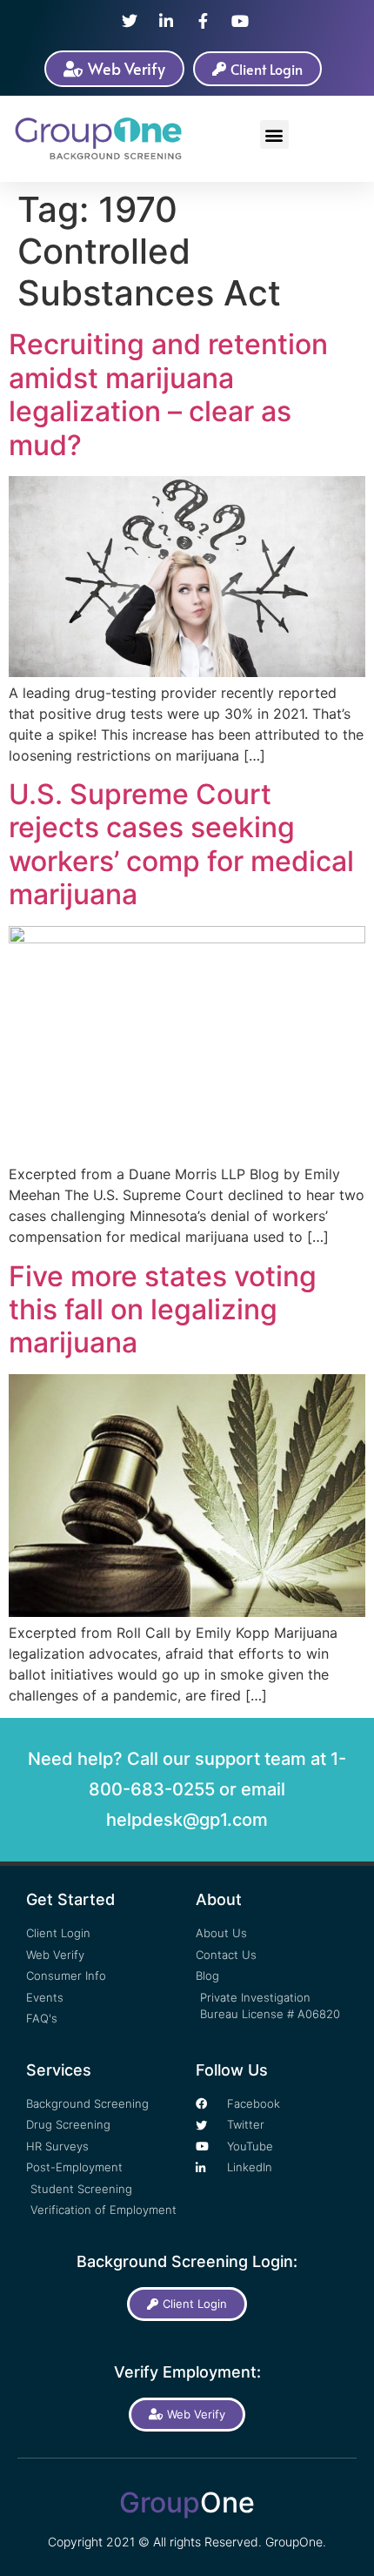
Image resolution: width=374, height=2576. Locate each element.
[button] (274, 134)
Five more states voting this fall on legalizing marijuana (163, 1310)
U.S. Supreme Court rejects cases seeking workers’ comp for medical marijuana (181, 844)
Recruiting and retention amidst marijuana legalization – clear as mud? (168, 394)
